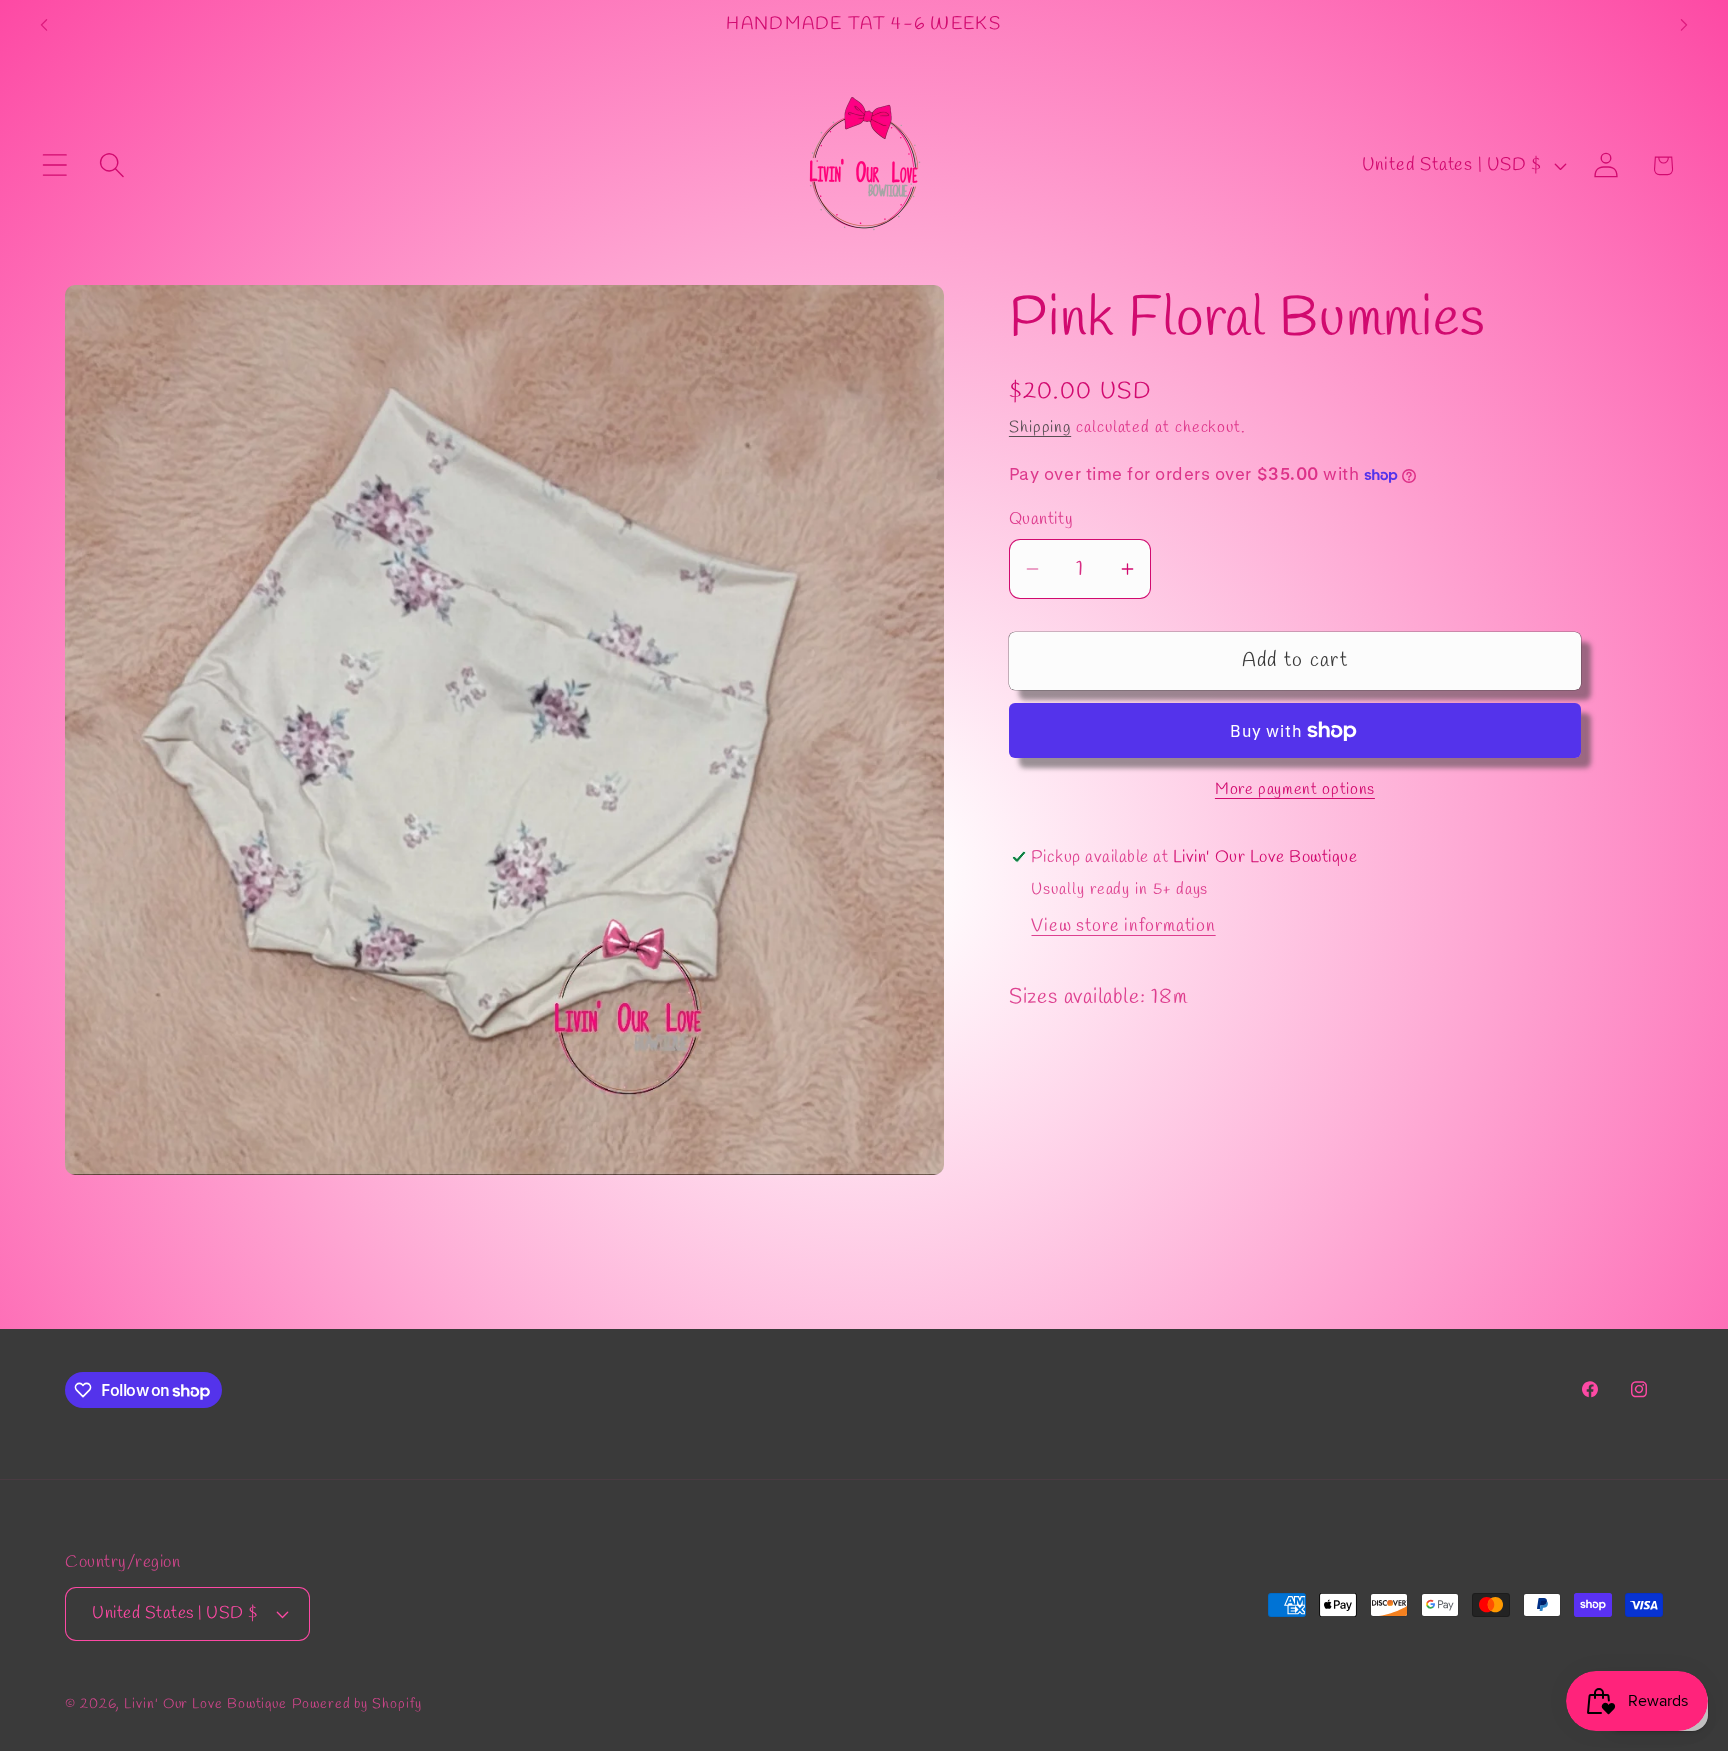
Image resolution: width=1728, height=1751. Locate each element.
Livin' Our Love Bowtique (205, 1703)
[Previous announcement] (44, 24)
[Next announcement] (1684, 24)
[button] (54, 165)
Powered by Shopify (356, 1703)
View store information (1123, 926)
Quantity (1041, 519)
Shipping (1040, 427)
